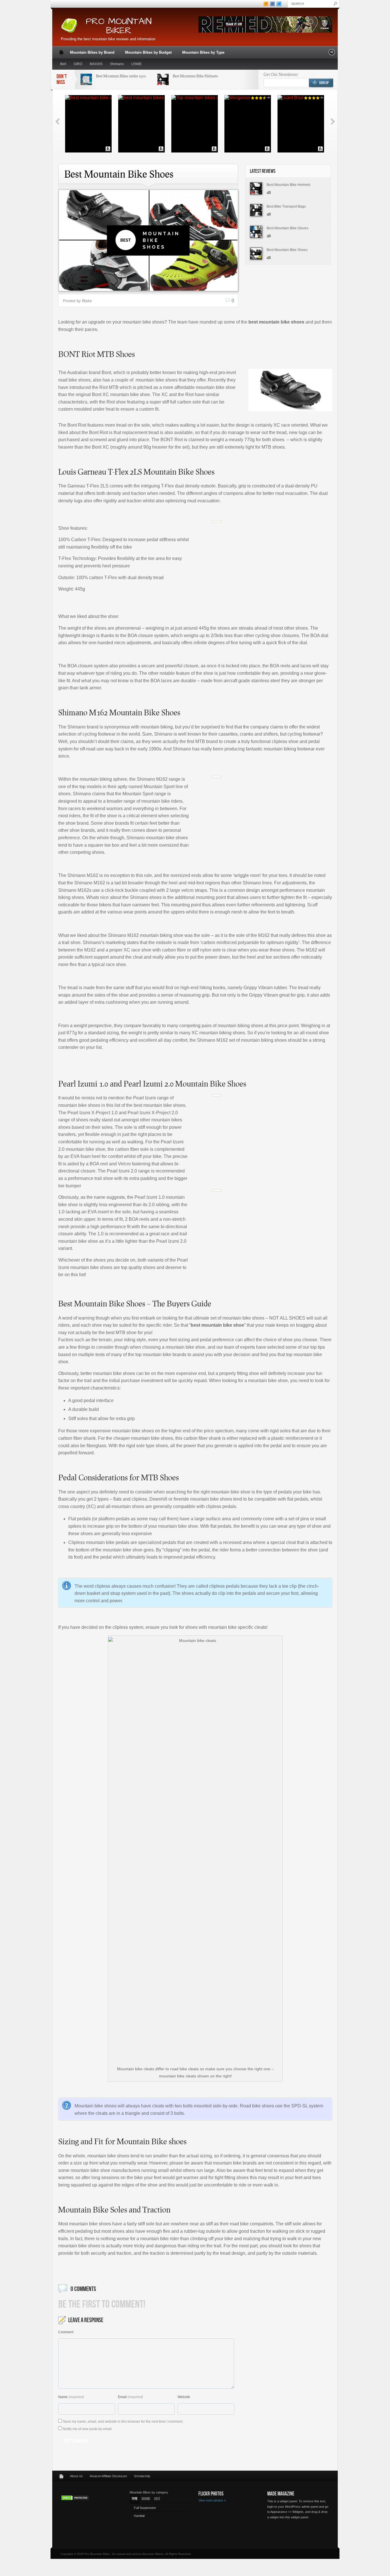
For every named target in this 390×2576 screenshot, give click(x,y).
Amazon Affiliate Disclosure (108, 2476)
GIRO (78, 64)
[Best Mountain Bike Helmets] (256, 188)
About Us (76, 2476)
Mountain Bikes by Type (202, 53)
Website (184, 2397)
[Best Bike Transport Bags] (256, 210)
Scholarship (142, 2476)
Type (135, 2499)
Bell (63, 64)
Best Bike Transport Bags (286, 206)
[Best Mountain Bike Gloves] (256, 232)
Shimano (117, 64)
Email (122, 2397)
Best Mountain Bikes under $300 (121, 76)
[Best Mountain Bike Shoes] (256, 254)
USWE (136, 64)
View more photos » (212, 2500)
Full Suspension (145, 2508)
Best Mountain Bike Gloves (288, 228)
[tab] (135, 2499)
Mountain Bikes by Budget (147, 53)
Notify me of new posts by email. (88, 2429)
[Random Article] (332, 54)
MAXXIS (96, 64)
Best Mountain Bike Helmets (195, 76)
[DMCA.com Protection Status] (75, 2499)
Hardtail (139, 2516)
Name (63, 2397)
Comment (66, 2332)
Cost (157, 2499)
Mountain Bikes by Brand (91, 53)
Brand (146, 2499)
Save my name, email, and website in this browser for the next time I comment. (123, 2422)
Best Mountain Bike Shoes (287, 250)
